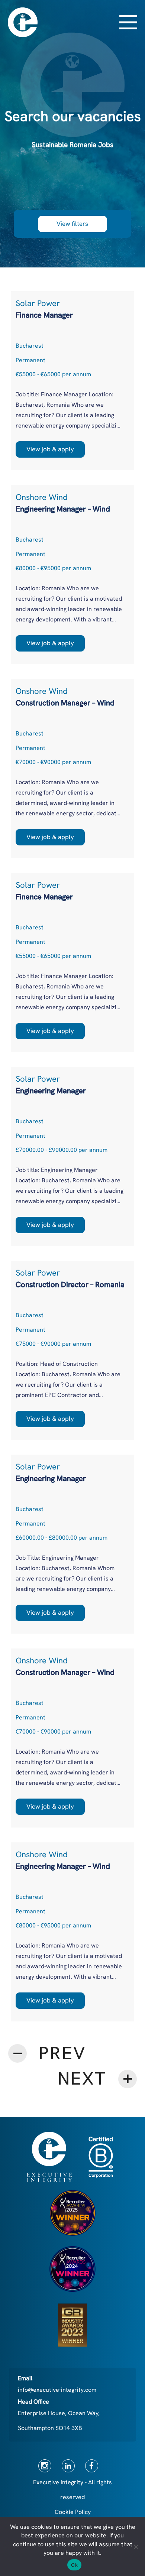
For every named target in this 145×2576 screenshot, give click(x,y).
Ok (74, 2565)
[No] (136, 2547)
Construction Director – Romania (70, 1284)
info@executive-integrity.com (57, 2390)
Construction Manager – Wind (65, 703)
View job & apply (50, 449)
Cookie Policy (73, 2512)
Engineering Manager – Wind (63, 509)
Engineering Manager (51, 1091)
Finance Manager (44, 315)
